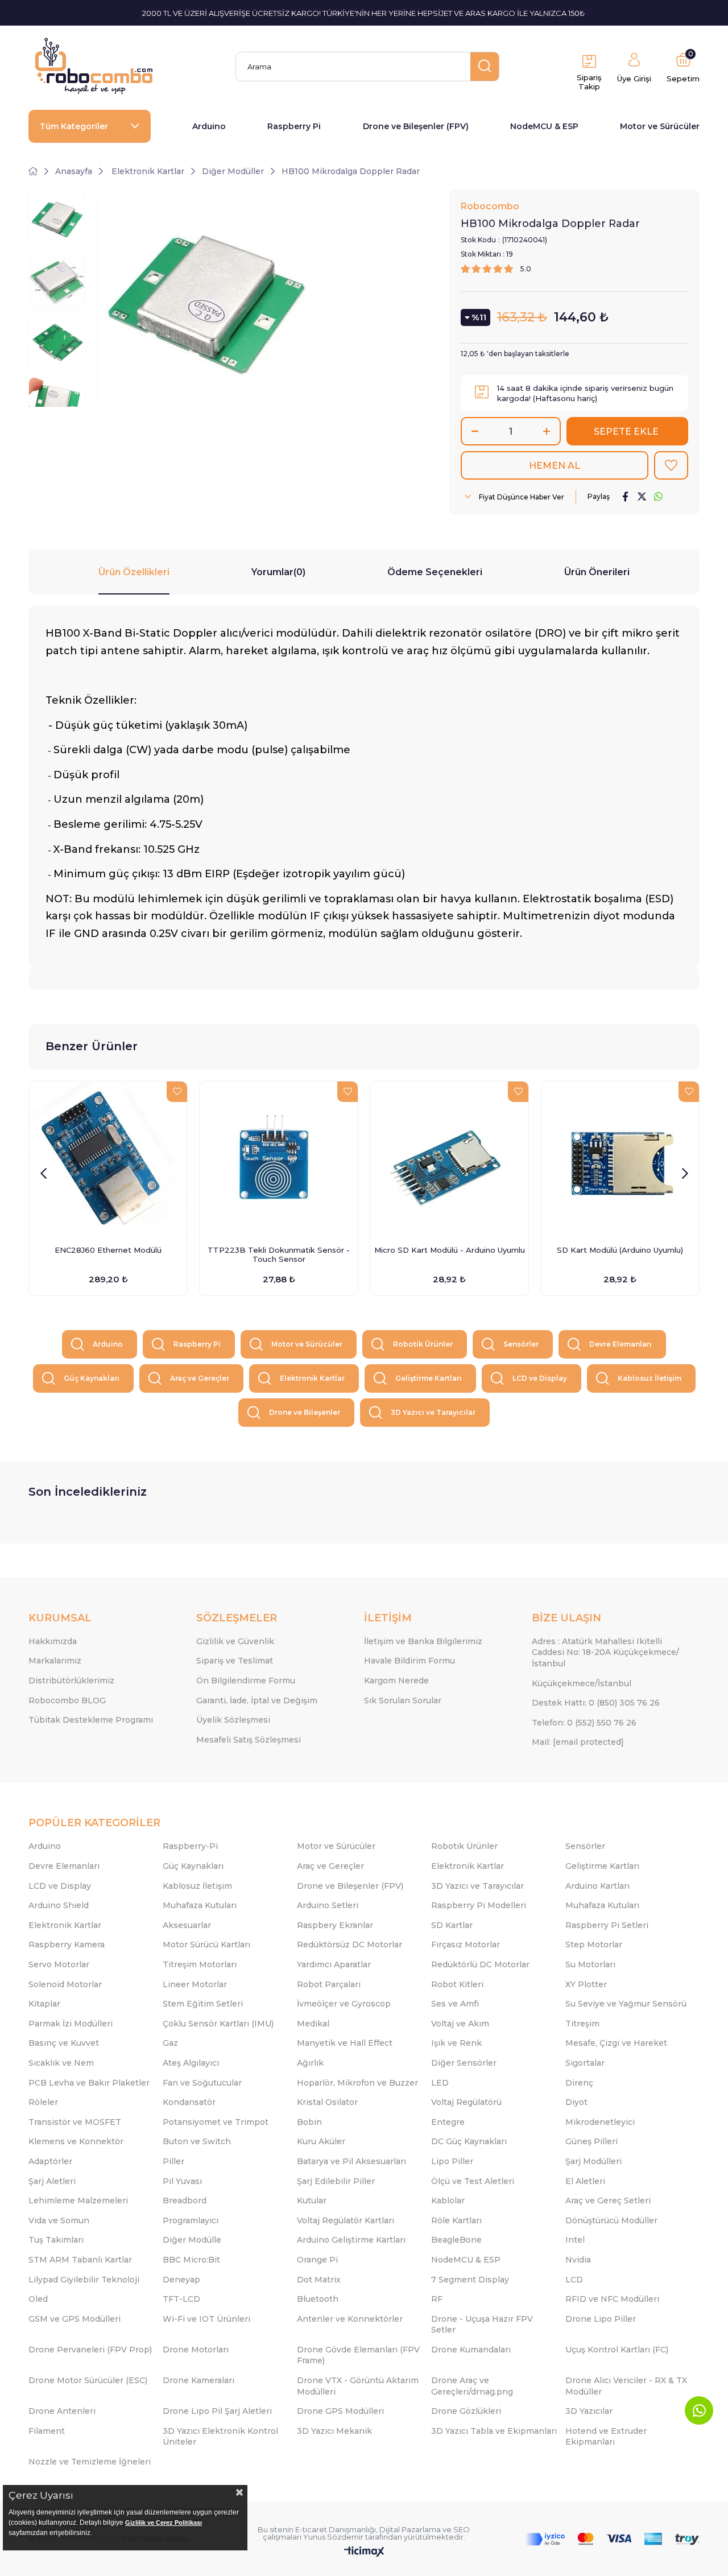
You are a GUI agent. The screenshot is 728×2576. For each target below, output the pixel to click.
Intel (575, 2240)
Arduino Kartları (597, 1886)
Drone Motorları (196, 2350)
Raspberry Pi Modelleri (479, 1905)
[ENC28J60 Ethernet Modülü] (108, 1161)
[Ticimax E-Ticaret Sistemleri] (364, 2552)
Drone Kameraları (198, 2380)
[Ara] (485, 67)
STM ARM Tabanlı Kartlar (80, 2260)
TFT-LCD (181, 2299)
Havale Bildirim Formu (409, 1661)
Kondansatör (189, 2102)
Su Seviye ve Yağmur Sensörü (626, 2004)
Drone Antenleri (62, 2411)
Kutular (312, 2201)
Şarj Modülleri (593, 2161)
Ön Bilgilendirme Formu (246, 1681)
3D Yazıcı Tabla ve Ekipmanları (494, 2431)
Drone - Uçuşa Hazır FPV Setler (482, 2325)
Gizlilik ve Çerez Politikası (164, 2523)
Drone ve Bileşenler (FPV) (416, 126)
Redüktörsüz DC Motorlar (349, 1945)
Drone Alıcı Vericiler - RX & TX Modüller (626, 2386)
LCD (574, 2280)
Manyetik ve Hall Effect (345, 2043)
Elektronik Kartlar (312, 1378)
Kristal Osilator (327, 2102)
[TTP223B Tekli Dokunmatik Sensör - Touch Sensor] (279, 1161)
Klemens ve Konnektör (76, 2141)
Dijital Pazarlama (410, 2529)
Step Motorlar (594, 1945)
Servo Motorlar (59, 1964)
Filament (47, 2431)
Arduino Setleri (328, 1905)
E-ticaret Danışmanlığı (336, 2529)
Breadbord (185, 2201)
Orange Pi (317, 2260)
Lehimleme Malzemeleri (78, 2201)
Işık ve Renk (456, 2043)
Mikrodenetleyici (600, 2122)
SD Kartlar (452, 1925)
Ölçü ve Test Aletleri (473, 2181)
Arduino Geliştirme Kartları (351, 2240)
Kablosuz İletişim (650, 1378)
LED (440, 2083)
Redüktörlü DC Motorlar (480, 1964)
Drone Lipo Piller (601, 2319)
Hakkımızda (53, 1641)
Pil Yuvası (182, 2181)
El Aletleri (585, 2181)
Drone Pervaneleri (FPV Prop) (90, 2350)
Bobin (309, 2122)
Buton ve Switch (197, 2141)
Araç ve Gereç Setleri (608, 2201)
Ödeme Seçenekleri (435, 572)
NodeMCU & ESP (544, 126)
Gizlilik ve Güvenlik (235, 1641)
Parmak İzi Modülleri (71, 2024)
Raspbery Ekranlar (335, 1925)
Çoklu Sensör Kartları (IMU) (218, 2024)
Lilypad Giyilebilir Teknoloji (84, 2280)
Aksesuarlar (187, 1925)
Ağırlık (310, 2063)
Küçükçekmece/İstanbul (582, 1683)
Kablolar (448, 2201)
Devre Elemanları (621, 1344)
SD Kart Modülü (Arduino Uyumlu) (620, 1250)
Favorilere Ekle (177, 1092)
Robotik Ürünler (423, 1344)
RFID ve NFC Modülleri (612, 2299)
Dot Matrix (319, 2280)
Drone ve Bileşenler (305, 1412)
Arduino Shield (59, 1905)
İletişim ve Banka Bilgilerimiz (423, 1641)
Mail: (578, 1742)
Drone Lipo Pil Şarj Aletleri (217, 2411)
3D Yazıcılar (589, 2411)
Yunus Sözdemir (333, 2537)
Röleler (43, 2102)
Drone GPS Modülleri (340, 2411)
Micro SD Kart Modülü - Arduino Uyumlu (450, 1250)
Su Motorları (590, 1964)
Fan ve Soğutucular (202, 2083)
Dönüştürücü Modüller (611, 2220)
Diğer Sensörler (464, 2063)
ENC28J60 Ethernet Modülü (108, 1250)
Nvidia (578, 2260)
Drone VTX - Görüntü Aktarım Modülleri (358, 2386)
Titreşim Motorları (200, 1964)
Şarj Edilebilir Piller (336, 2181)
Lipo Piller (452, 2161)
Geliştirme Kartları (429, 1378)
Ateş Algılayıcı (191, 2063)
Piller (173, 2161)
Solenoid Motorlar (65, 1984)
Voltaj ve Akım (460, 2024)
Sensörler (521, 1344)
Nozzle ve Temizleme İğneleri (90, 2462)
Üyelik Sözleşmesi (233, 1720)
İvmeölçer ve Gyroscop (344, 2004)
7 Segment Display (470, 2280)
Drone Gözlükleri (466, 2411)
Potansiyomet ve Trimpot (216, 2122)
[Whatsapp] (699, 2410)
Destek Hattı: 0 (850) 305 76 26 (596, 1703)
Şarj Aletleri (52, 2181)
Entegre (448, 2122)
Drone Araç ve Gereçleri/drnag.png (472, 2386)
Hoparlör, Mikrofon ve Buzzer (357, 2083)
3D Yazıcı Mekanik (334, 2431)
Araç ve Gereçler (200, 1378)
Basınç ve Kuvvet (64, 2043)
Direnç (579, 2083)
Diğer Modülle (192, 2240)
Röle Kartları (456, 2220)
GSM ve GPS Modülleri (75, 2319)
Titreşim (582, 2024)
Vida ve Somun (59, 2220)
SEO (462, 2529)
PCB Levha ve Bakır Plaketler (89, 2083)
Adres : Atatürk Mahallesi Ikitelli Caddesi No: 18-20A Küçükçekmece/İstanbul (605, 1652)
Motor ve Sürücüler (660, 126)
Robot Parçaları (329, 1984)
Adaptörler (50, 2161)
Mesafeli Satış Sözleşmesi (249, 1740)
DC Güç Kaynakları (469, 2141)
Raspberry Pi (294, 126)
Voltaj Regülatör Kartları (346, 2220)
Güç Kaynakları (92, 1378)
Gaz (170, 2043)
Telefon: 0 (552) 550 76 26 (584, 1723)
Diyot (576, 2102)
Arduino (209, 126)
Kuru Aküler (321, 2141)
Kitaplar (44, 2004)
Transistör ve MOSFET (75, 2122)
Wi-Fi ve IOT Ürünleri (206, 2319)
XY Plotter (586, 1984)
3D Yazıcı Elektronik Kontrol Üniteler (220, 2437)
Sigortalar (585, 2063)
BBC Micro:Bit (191, 2260)
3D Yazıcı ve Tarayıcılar (433, 1412)
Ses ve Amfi (455, 2004)
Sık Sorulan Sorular (403, 1700)
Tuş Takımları (56, 2240)
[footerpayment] (613, 2539)
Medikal (313, 2024)
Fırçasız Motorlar (466, 1945)
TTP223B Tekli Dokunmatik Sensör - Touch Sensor (279, 1254)
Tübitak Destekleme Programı (91, 1720)
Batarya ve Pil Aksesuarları (351, 2161)
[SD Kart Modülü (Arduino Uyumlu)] (620, 1161)
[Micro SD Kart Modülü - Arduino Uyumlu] (449, 1161)
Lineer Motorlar (195, 1984)
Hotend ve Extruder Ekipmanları (606, 2437)
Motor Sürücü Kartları (206, 1945)
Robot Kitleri (457, 1984)
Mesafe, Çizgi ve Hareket (616, 2043)
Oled (38, 2299)
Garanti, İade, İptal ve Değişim (257, 1700)
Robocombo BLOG (67, 1700)
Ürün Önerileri (597, 572)
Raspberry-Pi (190, 1846)
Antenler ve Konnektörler (350, 2319)
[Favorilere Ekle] (671, 465)
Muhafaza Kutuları (200, 1905)
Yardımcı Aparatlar (334, 1964)
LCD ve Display (540, 1378)
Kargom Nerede (396, 1681)
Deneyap (181, 2280)
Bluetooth (318, 2299)
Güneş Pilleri (591, 2141)
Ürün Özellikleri (134, 572)
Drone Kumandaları (471, 2350)
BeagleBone (456, 2240)
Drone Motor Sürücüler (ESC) (88, 2380)
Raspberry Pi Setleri (607, 1925)
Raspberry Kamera (67, 1945)
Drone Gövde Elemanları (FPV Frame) (358, 2355)
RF (437, 2299)
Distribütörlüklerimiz (71, 1681)
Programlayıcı (191, 2220)
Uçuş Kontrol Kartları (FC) (617, 2350)
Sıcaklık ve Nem (61, 2063)
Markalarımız (55, 1661)
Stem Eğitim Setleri (203, 2004)
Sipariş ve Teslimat (235, 1661)
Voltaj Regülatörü (466, 2102)
